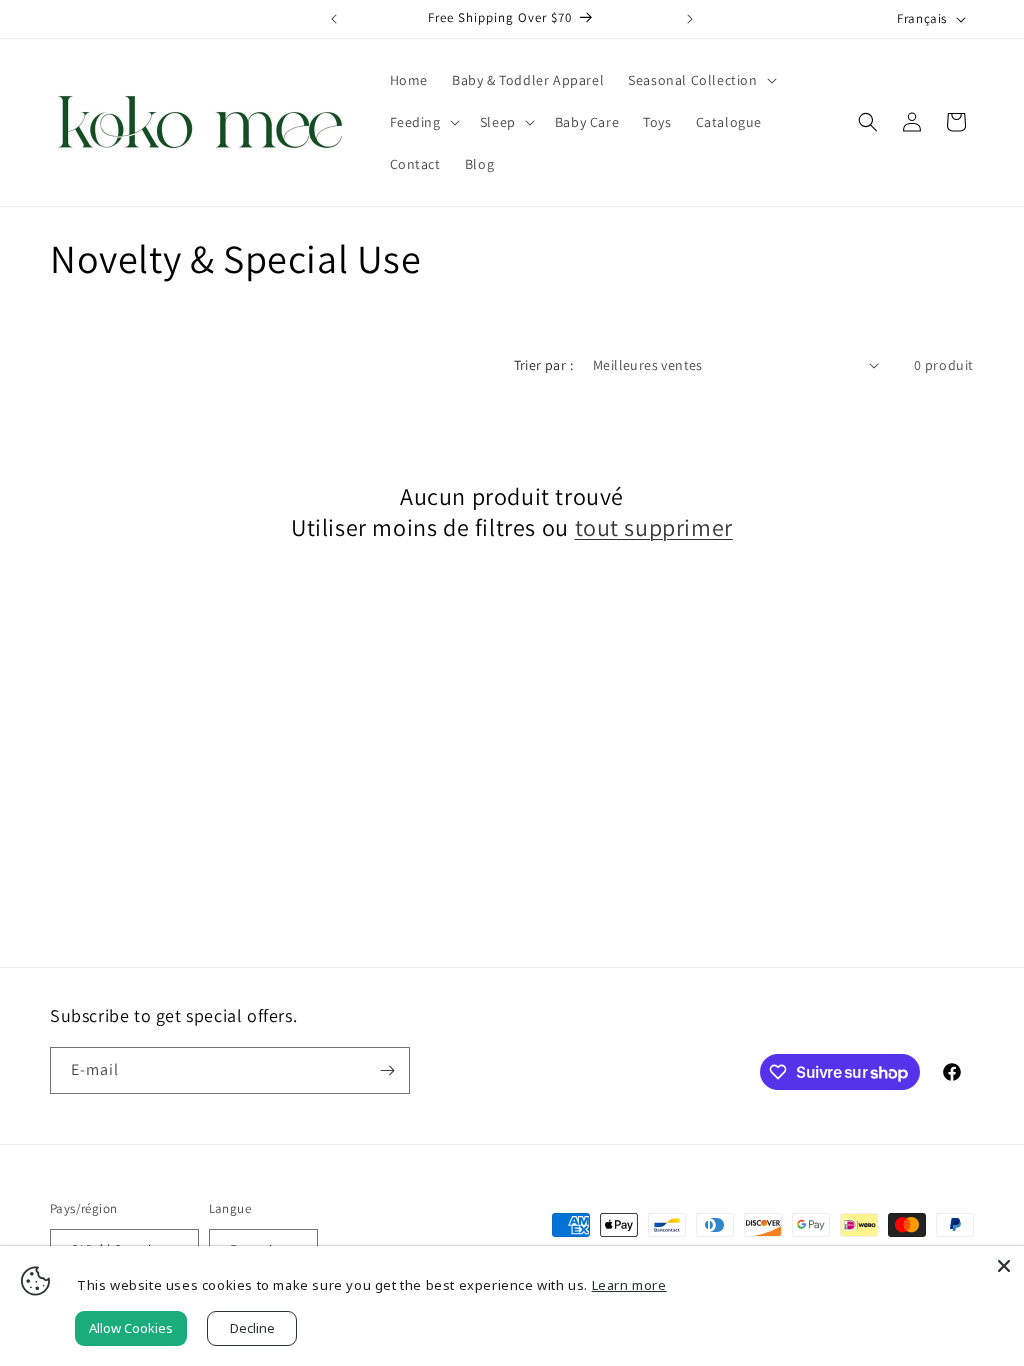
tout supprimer (654, 527)
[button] (700, 80)
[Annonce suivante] (690, 19)
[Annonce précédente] (334, 19)
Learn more (629, 1285)
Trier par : (543, 365)
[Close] (1004, 1266)
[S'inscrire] (387, 1070)
